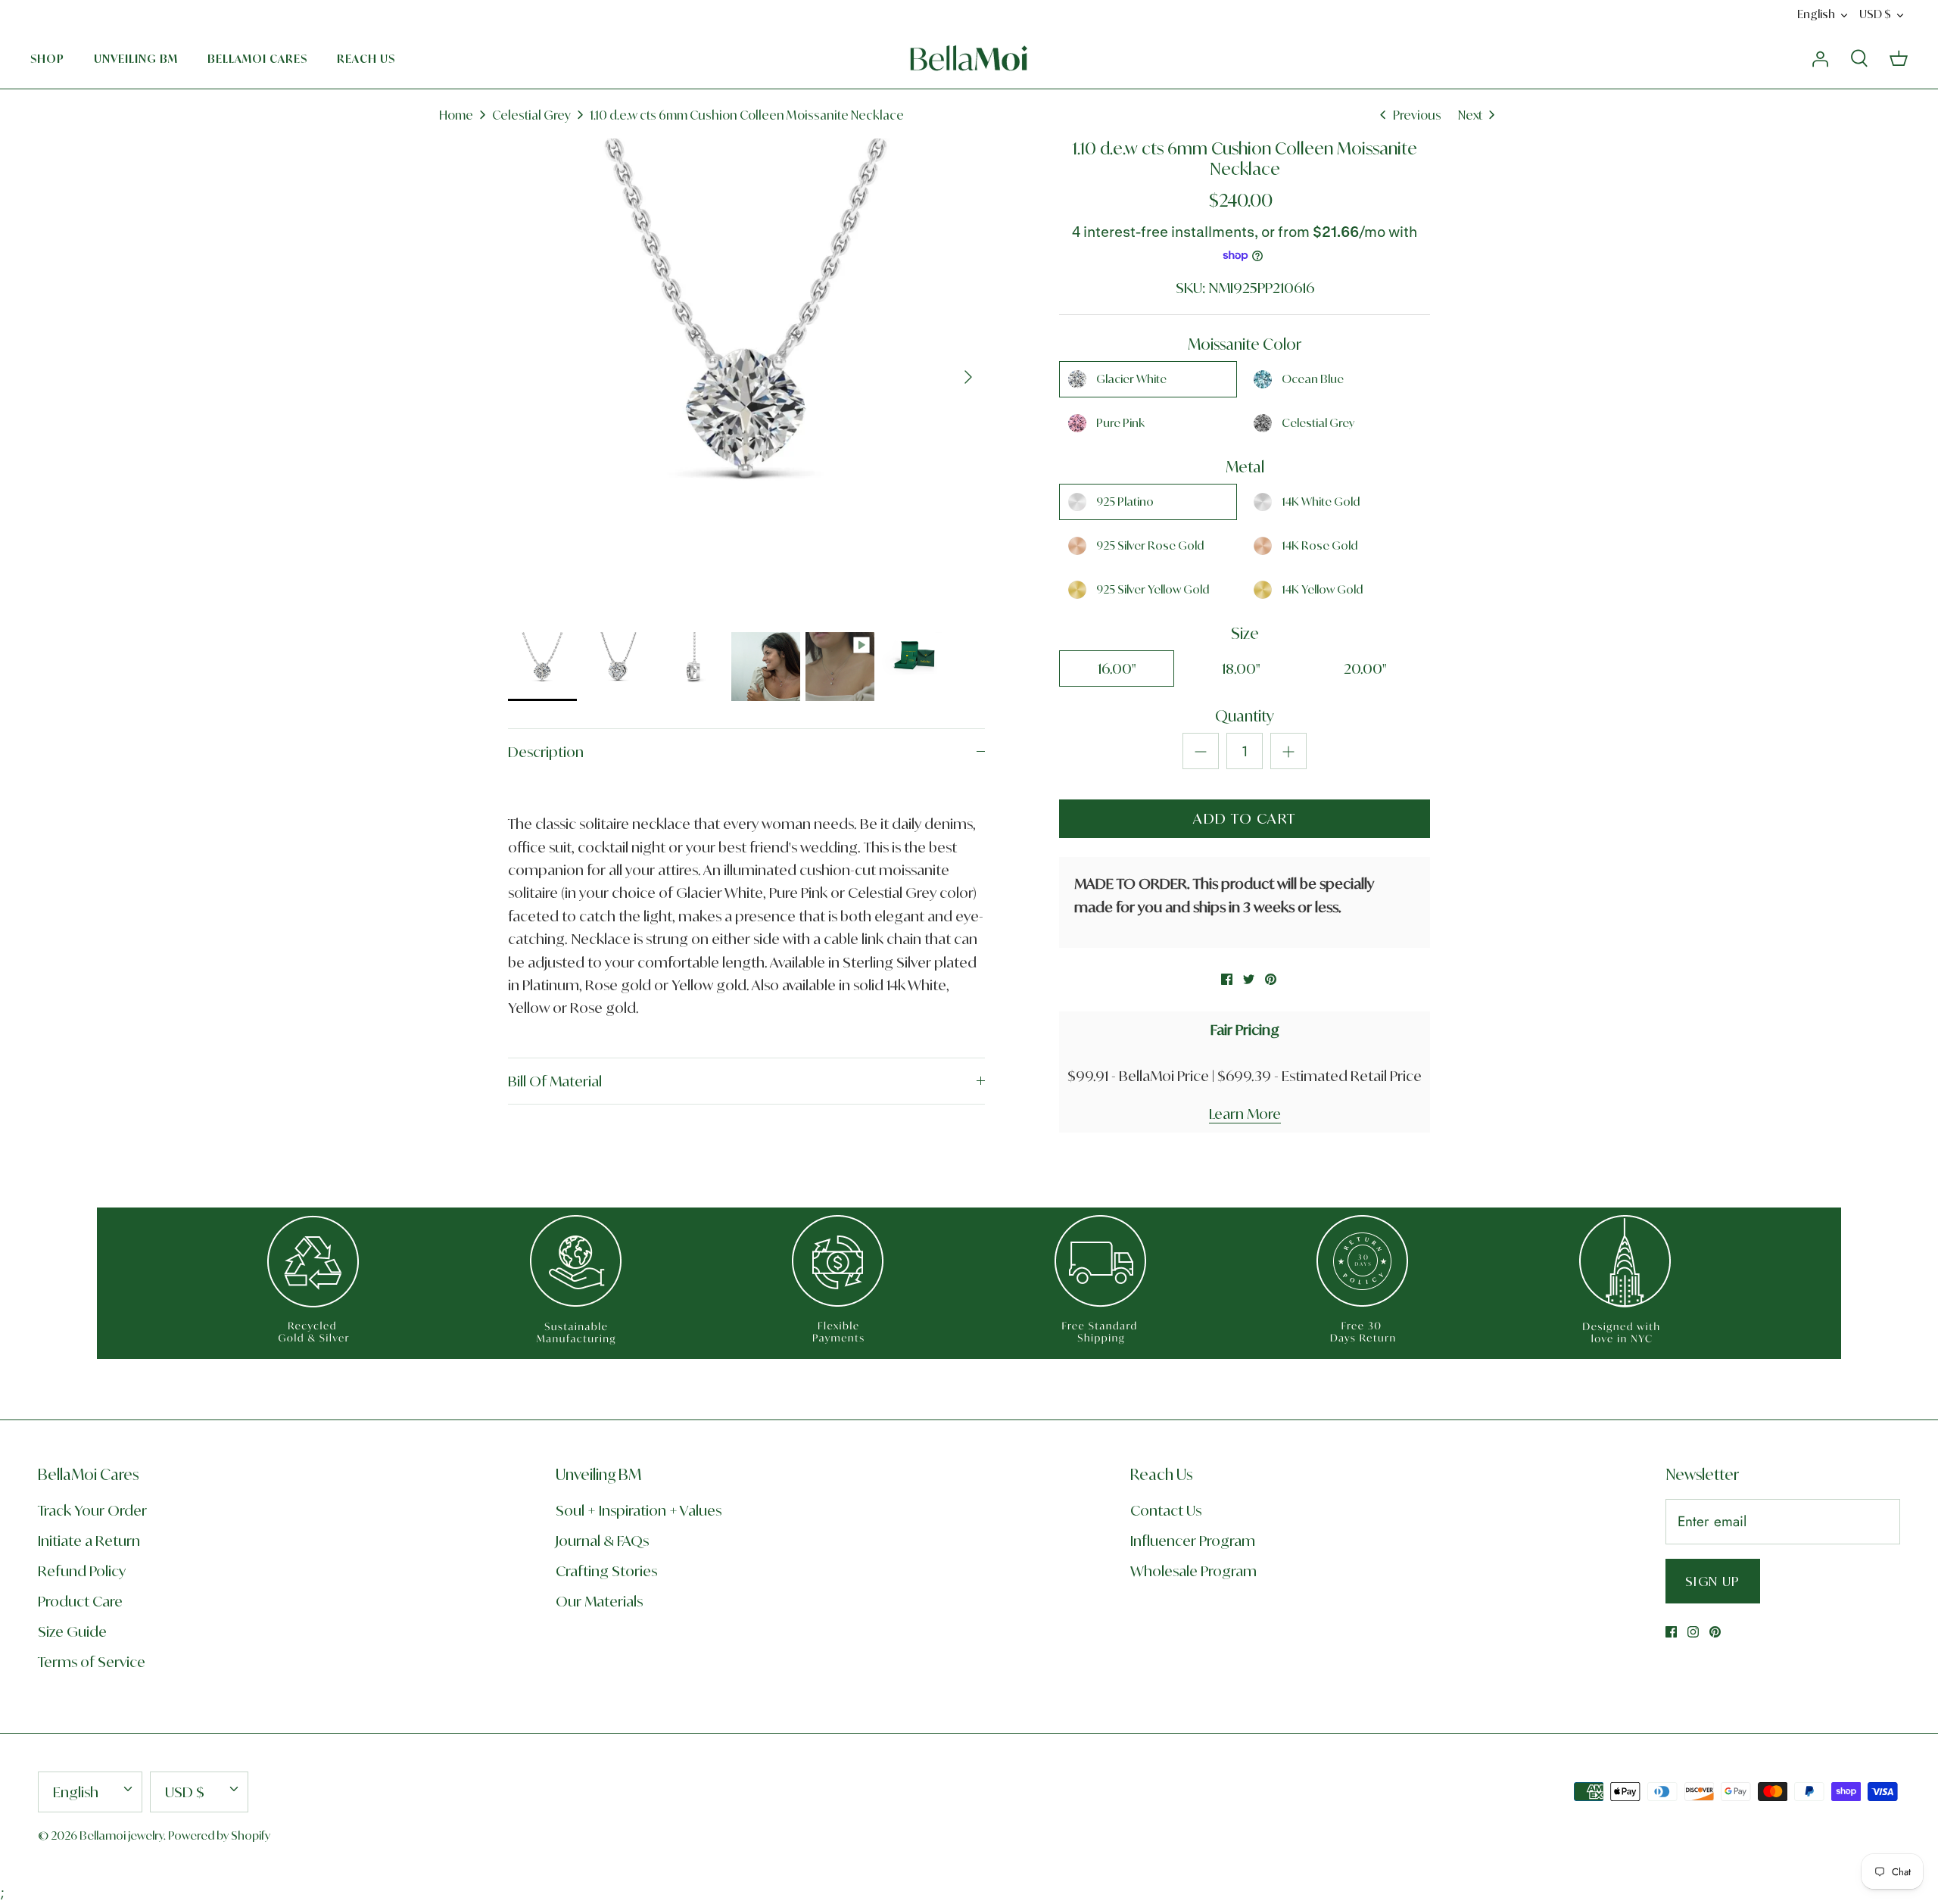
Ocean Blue (1313, 379)
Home (456, 115)
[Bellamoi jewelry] (969, 58)
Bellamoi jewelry (122, 1835)
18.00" (1241, 668)
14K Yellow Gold (1322, 589)
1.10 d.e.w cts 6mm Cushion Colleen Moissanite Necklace (747, 115)
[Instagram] (1693, 1632)
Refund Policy (82, 1571)
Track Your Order (92, 1510)
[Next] (968, 377)
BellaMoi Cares (257, 59)
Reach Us (366, 59)
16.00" (1117, 668)
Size (1245, 633)
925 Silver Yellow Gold (1153, 589)
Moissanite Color (1245, 344)
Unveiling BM (136, 59)
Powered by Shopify (219, 1835)
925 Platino (1125, 502)
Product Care (80, 1601)
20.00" (1365, 668)
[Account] (1820, 58)
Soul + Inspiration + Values (639, 1510)
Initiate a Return (89, 1541)
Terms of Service (92, 1662)
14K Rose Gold (1320, 545)
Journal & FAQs (602, 1541)
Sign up (1713, 1581)
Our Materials (599, 1601)
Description (546, 752)
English (1816, 14)
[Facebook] (1671, 1632)
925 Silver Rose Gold (1150, 545)
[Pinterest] (1715, 1632)
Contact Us (1166, 1510)
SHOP (47, 59)
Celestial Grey (531, 115)
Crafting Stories (606, 1571)
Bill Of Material (555, 1081)
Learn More (1245, 1114)
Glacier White (1131, 379)
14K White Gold (1321, 502)
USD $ (1875, 14)
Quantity (1245, 716)
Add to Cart (1245, 818)
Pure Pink (1120, 423)
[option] (746, 377)
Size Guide (72, 1631)
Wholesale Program (1193, 1571)
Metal (1245, 467)
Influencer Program (1193, 1541)
